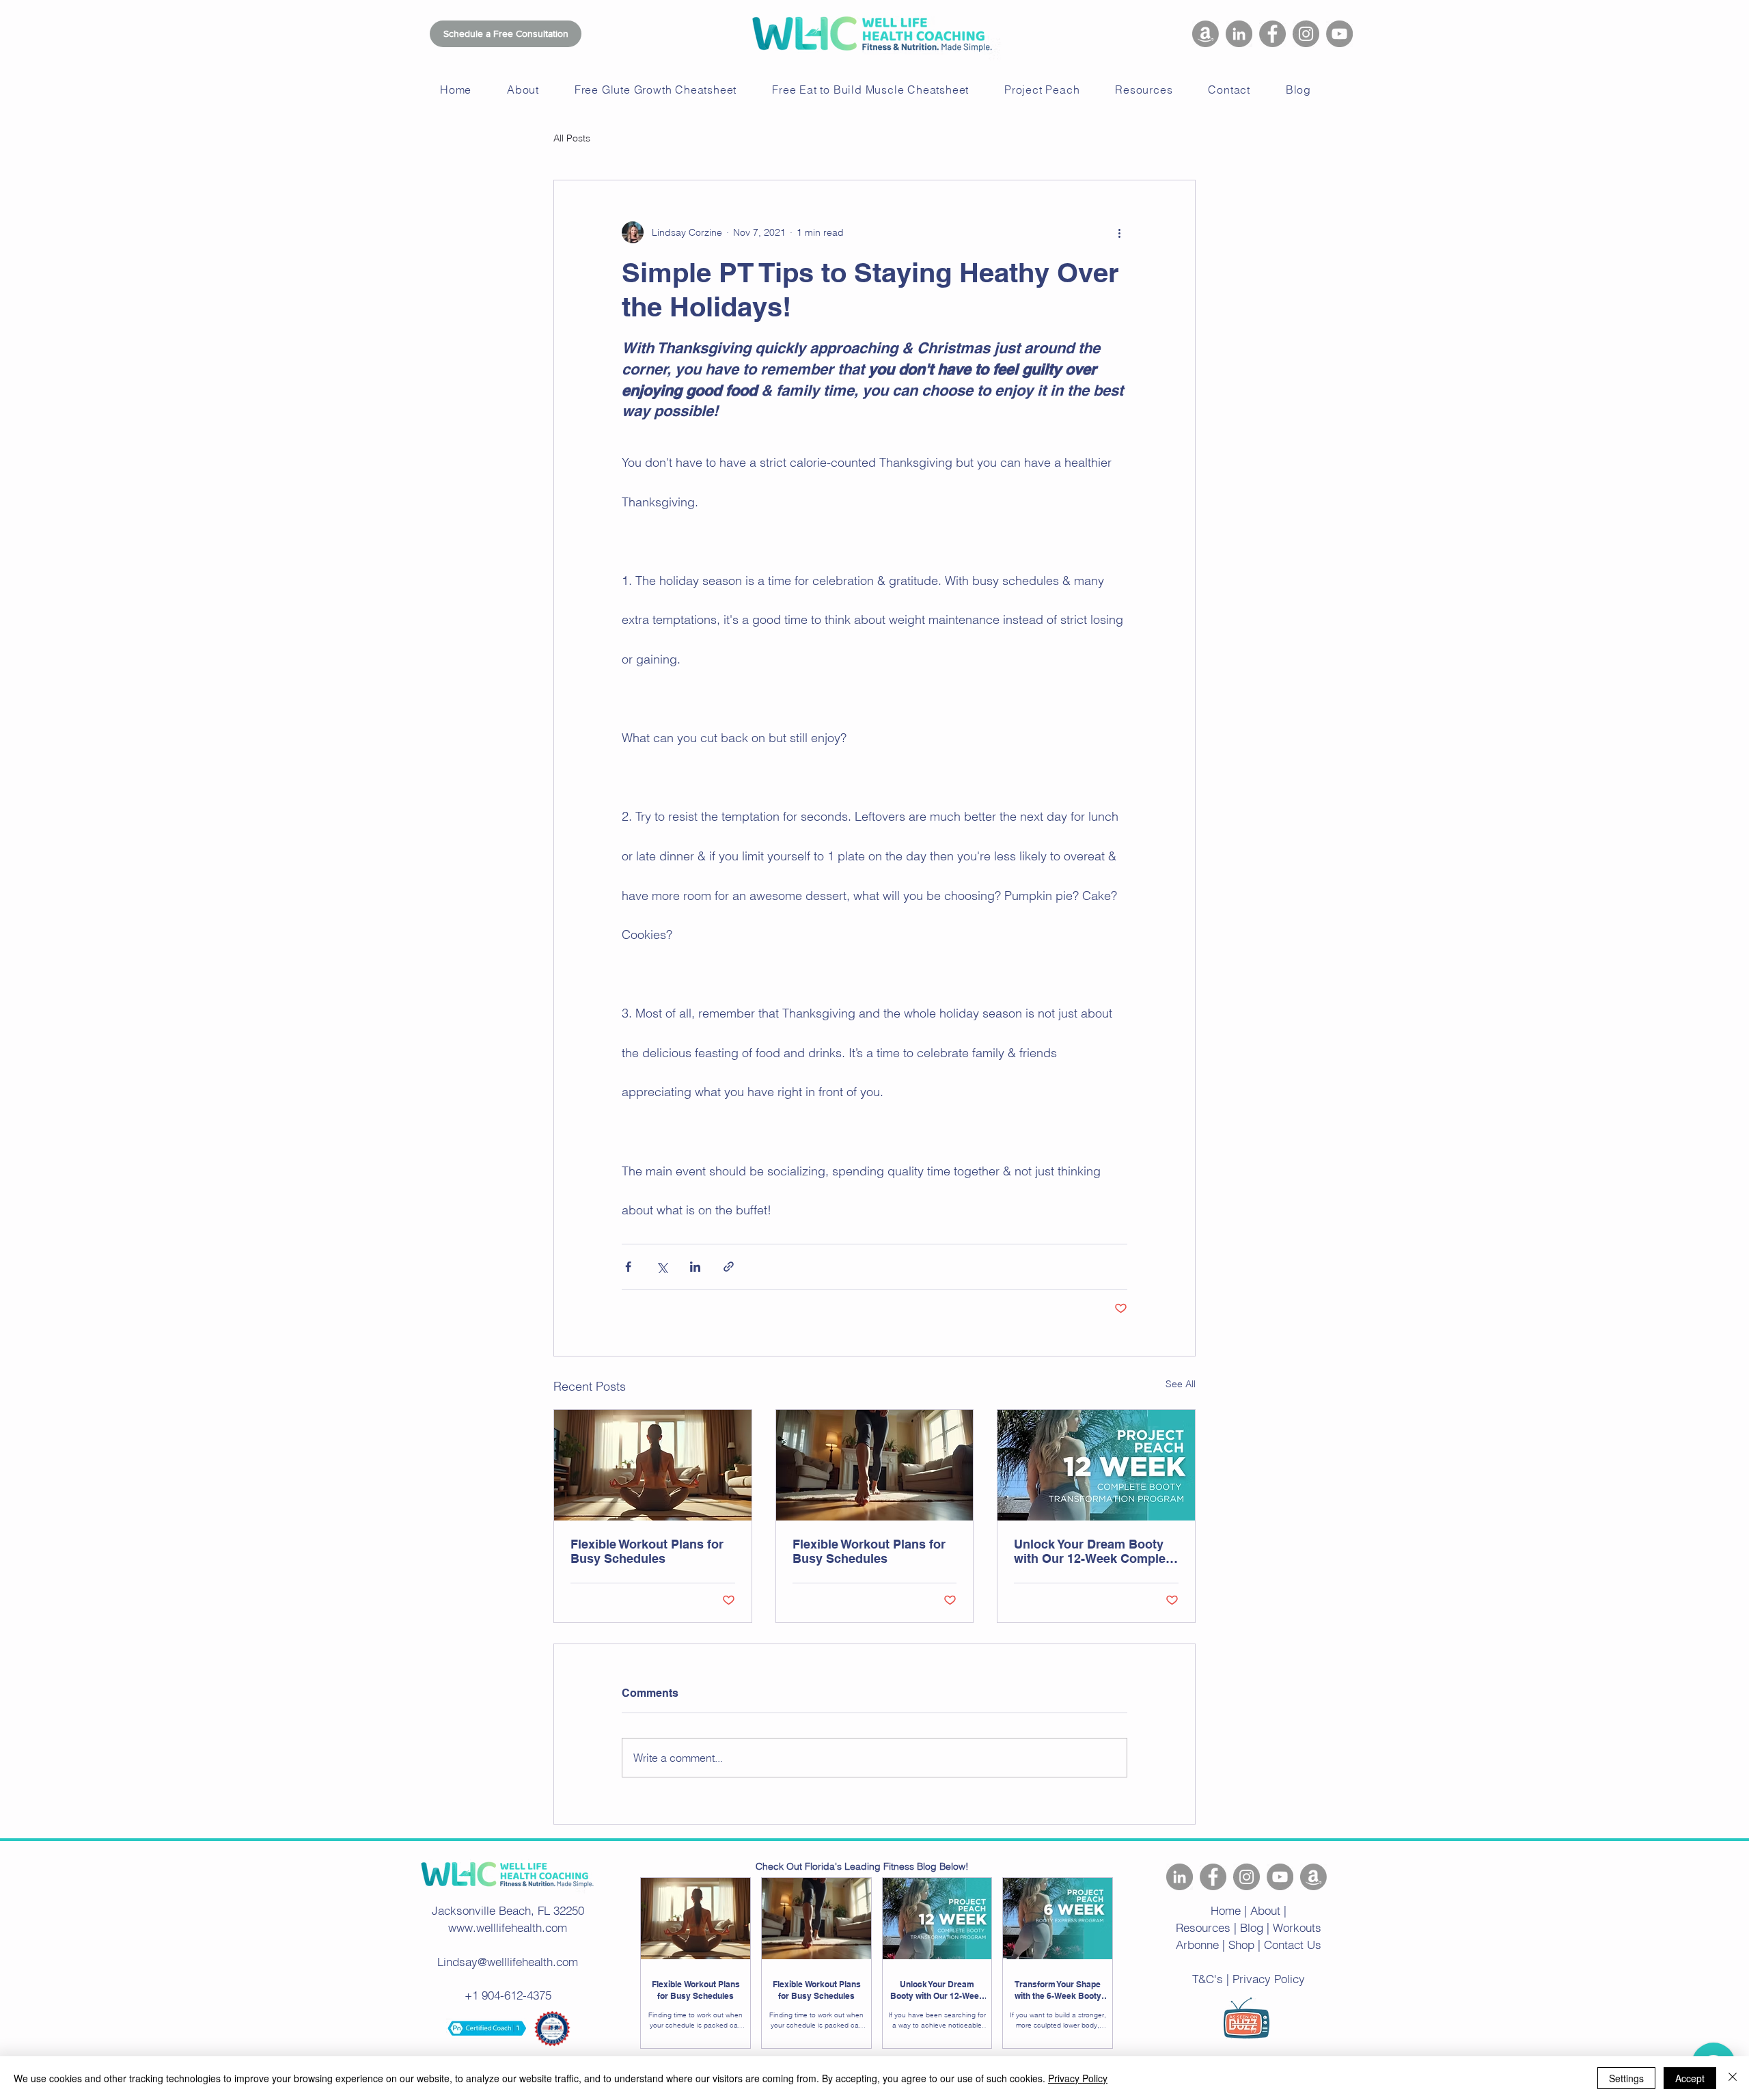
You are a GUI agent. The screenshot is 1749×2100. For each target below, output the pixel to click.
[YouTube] (1339, 34)
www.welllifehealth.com (508, 1927)
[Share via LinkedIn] (695, 1267)
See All (1181, 1384)
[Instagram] (1306, 34)
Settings (1626, 2078)
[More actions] (1119, 232)
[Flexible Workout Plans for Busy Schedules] (653, 1465)
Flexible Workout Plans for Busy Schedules (647, 1551)
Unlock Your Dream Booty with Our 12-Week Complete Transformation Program (1095, 1551)
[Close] (1733, 2078)
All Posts (572, 138)
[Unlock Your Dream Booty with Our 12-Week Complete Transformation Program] (1096, 1465)
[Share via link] (729, 1267)
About (1265, 1910)
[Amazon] (1206, 34)
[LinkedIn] (1239, 34)
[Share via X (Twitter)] (662, 1267)
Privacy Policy (1078, 2078)
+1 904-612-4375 (508, 1995)
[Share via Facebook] (628, 1267)
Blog (1252, 1927)
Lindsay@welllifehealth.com (508, 1962)
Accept (1690, 2078)
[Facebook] (1272, 34)
